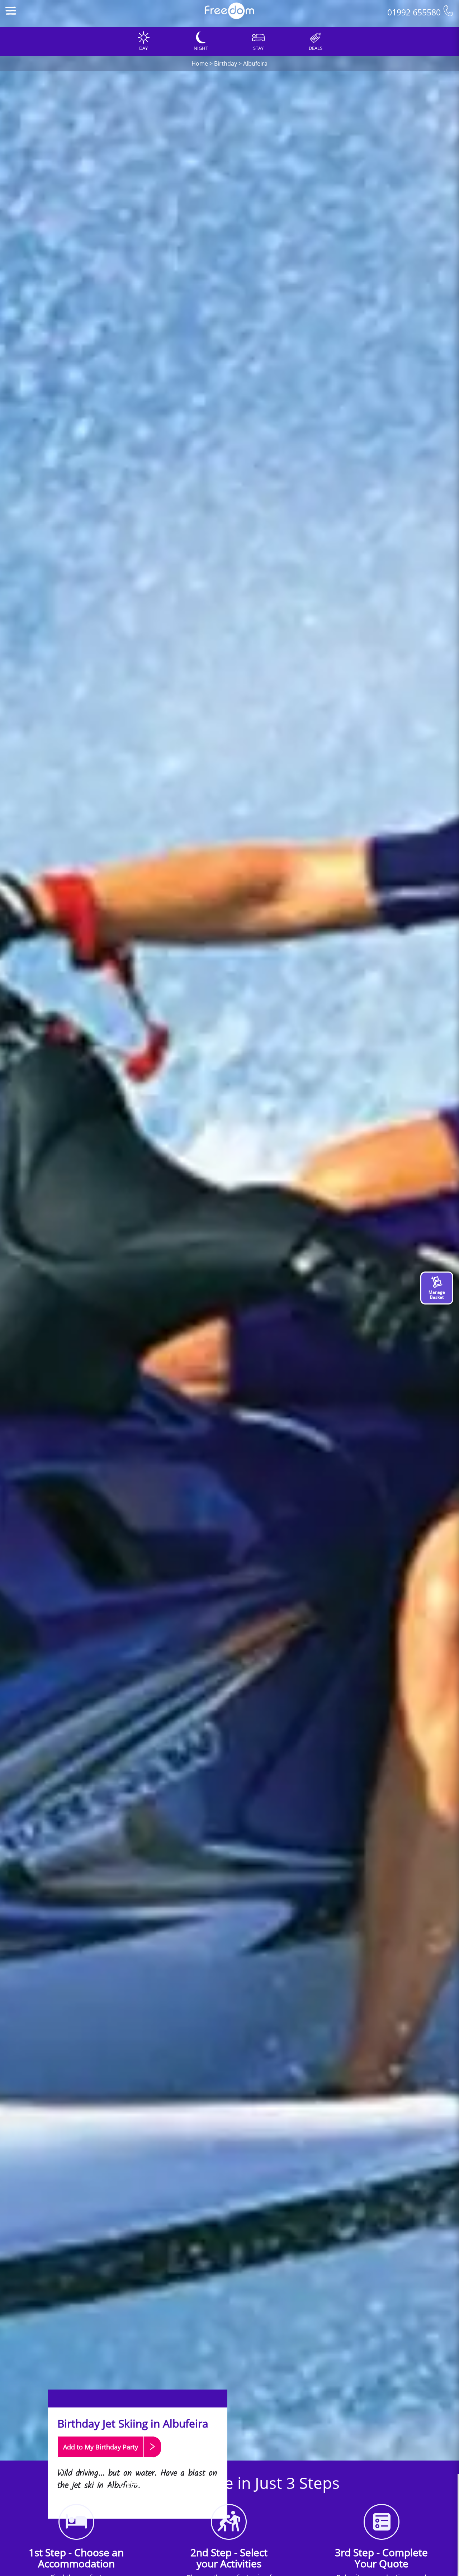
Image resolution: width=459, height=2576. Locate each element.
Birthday (226, 63)
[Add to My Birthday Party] (109, 2461)
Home (200, 63)
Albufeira (255, 63)
